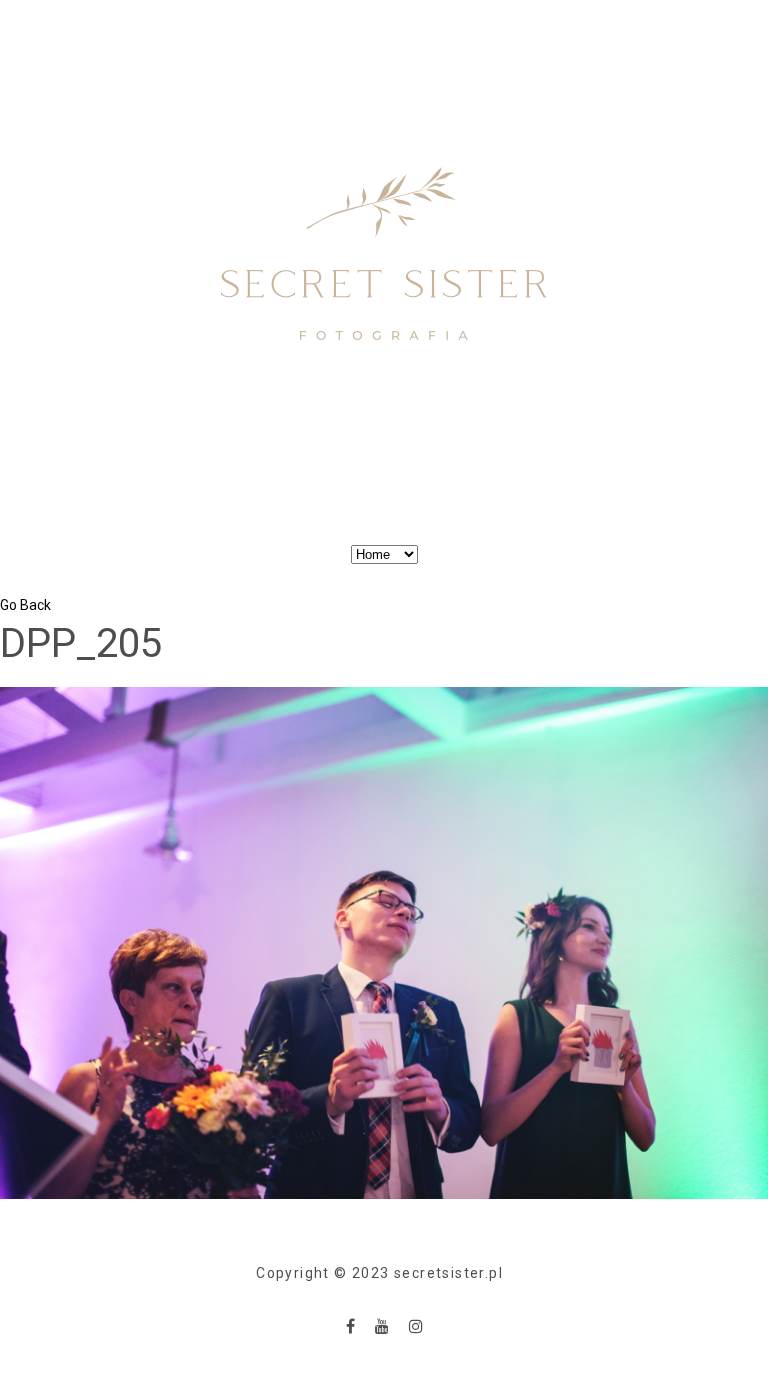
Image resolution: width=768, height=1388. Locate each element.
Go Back (25, 605)
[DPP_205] (384, 942)
